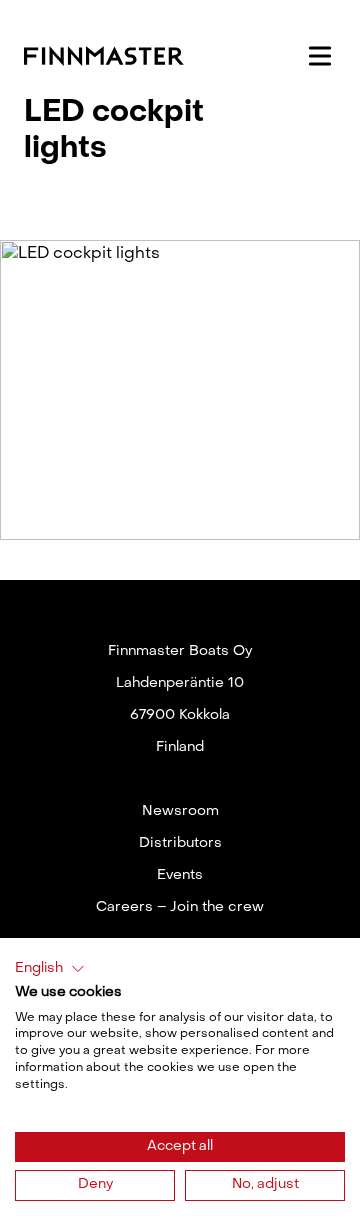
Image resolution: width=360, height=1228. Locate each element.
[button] (50, 969)
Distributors (180, 843)
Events (180, 875)
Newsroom (180, 811)
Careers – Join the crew (180, 907)
